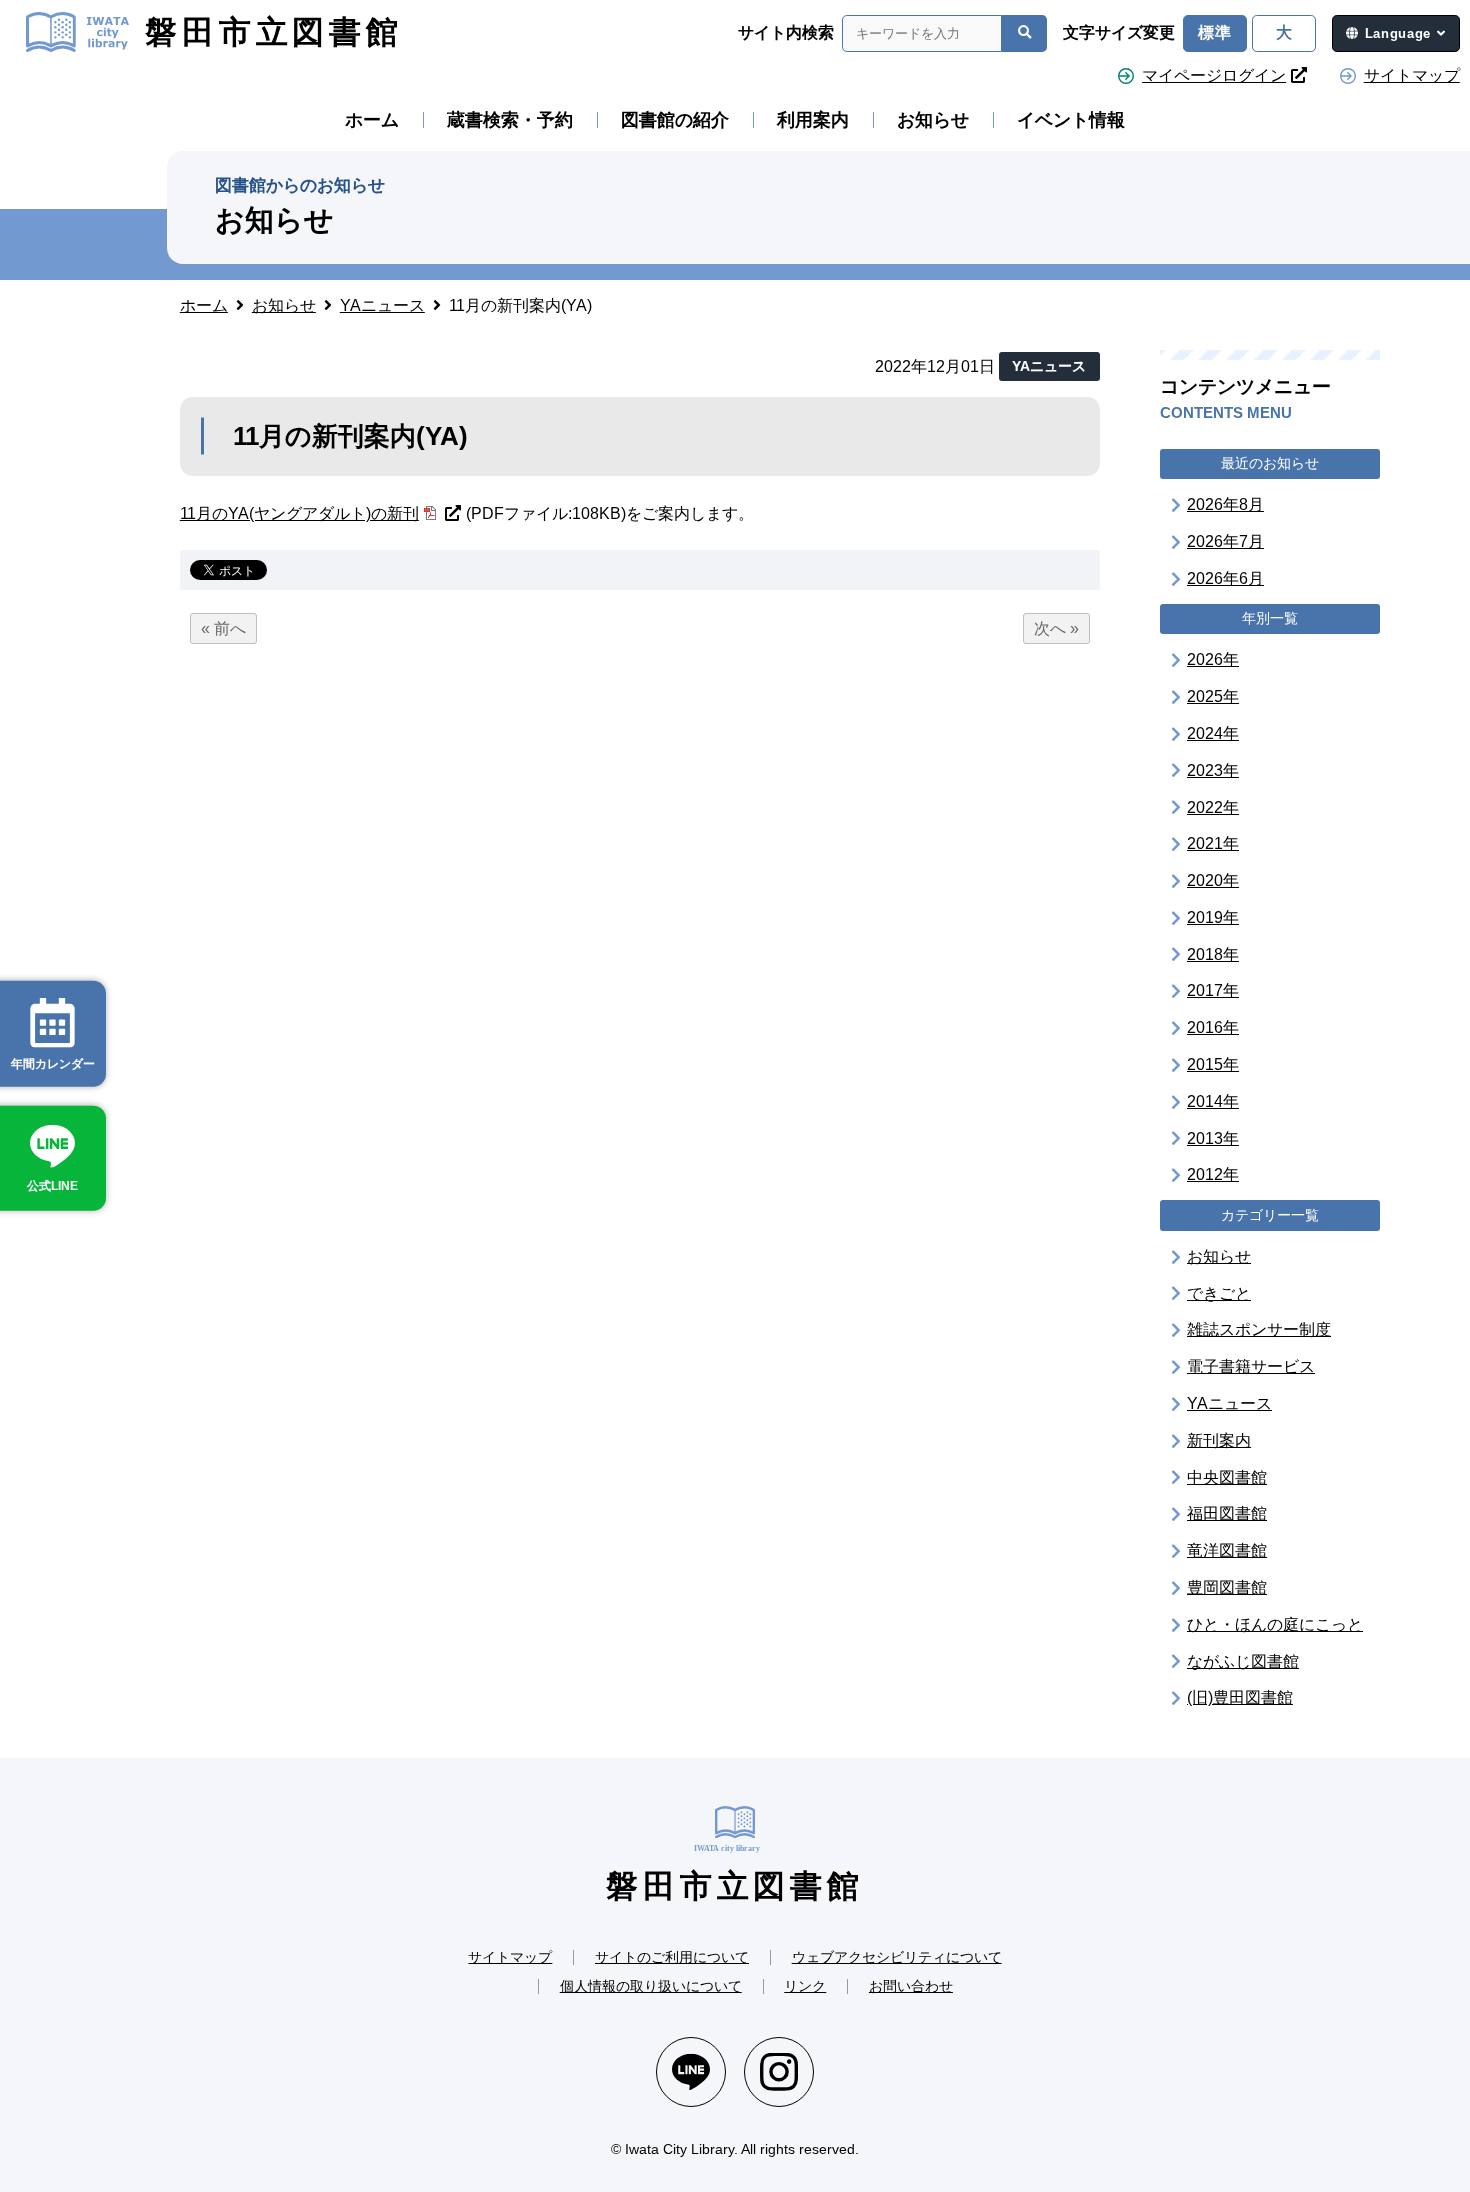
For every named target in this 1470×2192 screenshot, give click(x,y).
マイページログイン (1214, 75)
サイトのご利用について (672, 1957)
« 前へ (223, 628)
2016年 (1213, 1027)
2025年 (1213, 696)
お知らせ (933, 120)
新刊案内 (1219, 1440)
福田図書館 (1227, 1513)
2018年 (1213, 953)
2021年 (1213, 843)
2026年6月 (1225, 578)
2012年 (1213, 1174)
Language (1398, 33)
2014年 (1213, 1101)
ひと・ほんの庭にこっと (1275, 1624)
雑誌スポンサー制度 (1259, 1329)
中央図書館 (1227, 1476)
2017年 (1213, 990)
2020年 (1213, 880)
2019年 (1213, 917)
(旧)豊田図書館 (1240, 1697)
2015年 (1213, 1064)
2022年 (1213, 806)
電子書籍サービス (1251, 1366)
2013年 (1213, 1137)
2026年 (1213, 659)
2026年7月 (1225, 541)
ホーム (372, 120)
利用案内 (813, 120)
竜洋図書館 (1227, 1550)
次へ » (1056, 628)
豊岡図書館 (1227, 1587)
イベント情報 (1071, 120)
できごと (1219, 1292)
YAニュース (1229, 1403)
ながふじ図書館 (1243, 1660)
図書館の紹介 (675, 120)
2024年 (1213, 733)
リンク (805, 1986)
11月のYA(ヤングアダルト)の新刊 (299, 513)
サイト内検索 (786, 33)
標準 (1215, 32)
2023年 (1213, 769)
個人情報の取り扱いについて (651, 1986)
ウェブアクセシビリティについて (897, 1957)
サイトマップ (1412, 75)
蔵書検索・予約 (510, 120)
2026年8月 (1225, 504)
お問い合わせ (911, 1986)
